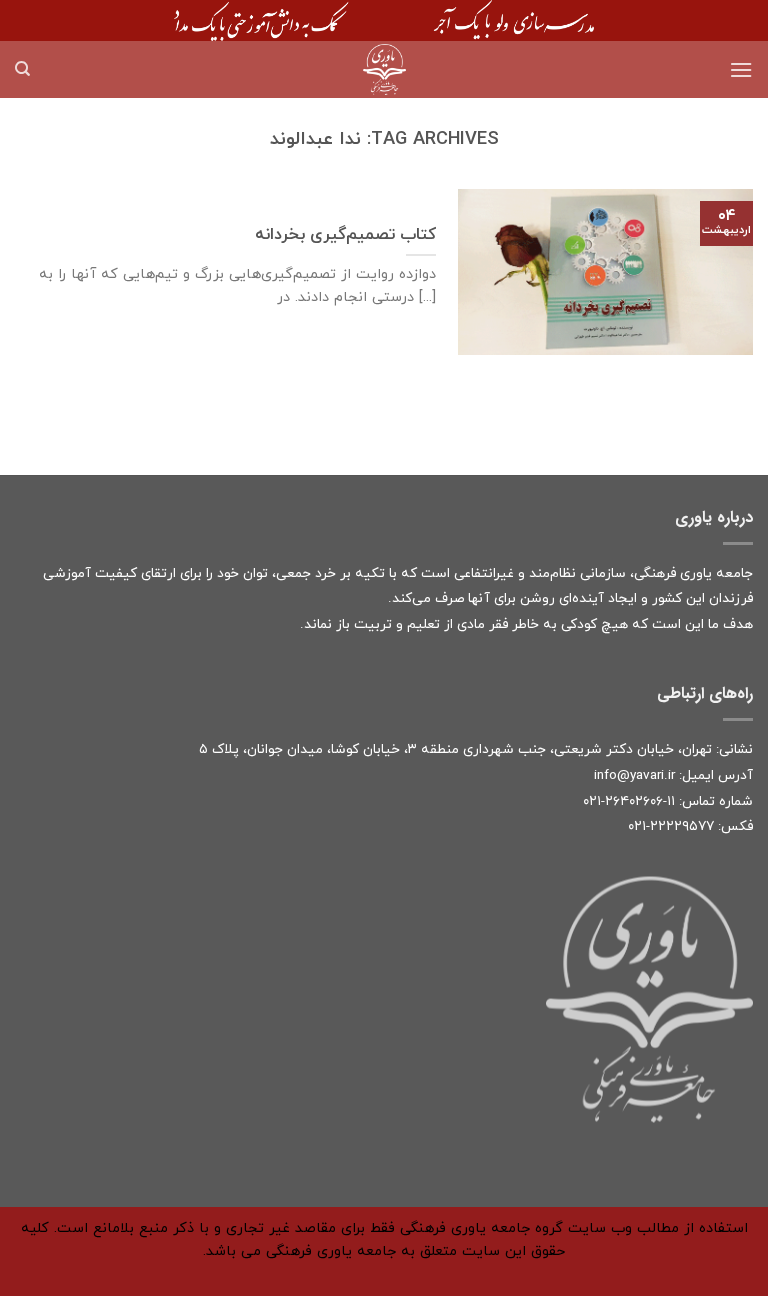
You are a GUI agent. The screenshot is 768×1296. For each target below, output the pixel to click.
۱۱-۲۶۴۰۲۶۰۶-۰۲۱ (629, 801)
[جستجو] (22, 69)
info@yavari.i (632, 775)
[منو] (741, 69)
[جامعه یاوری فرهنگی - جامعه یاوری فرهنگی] (384, 69)
